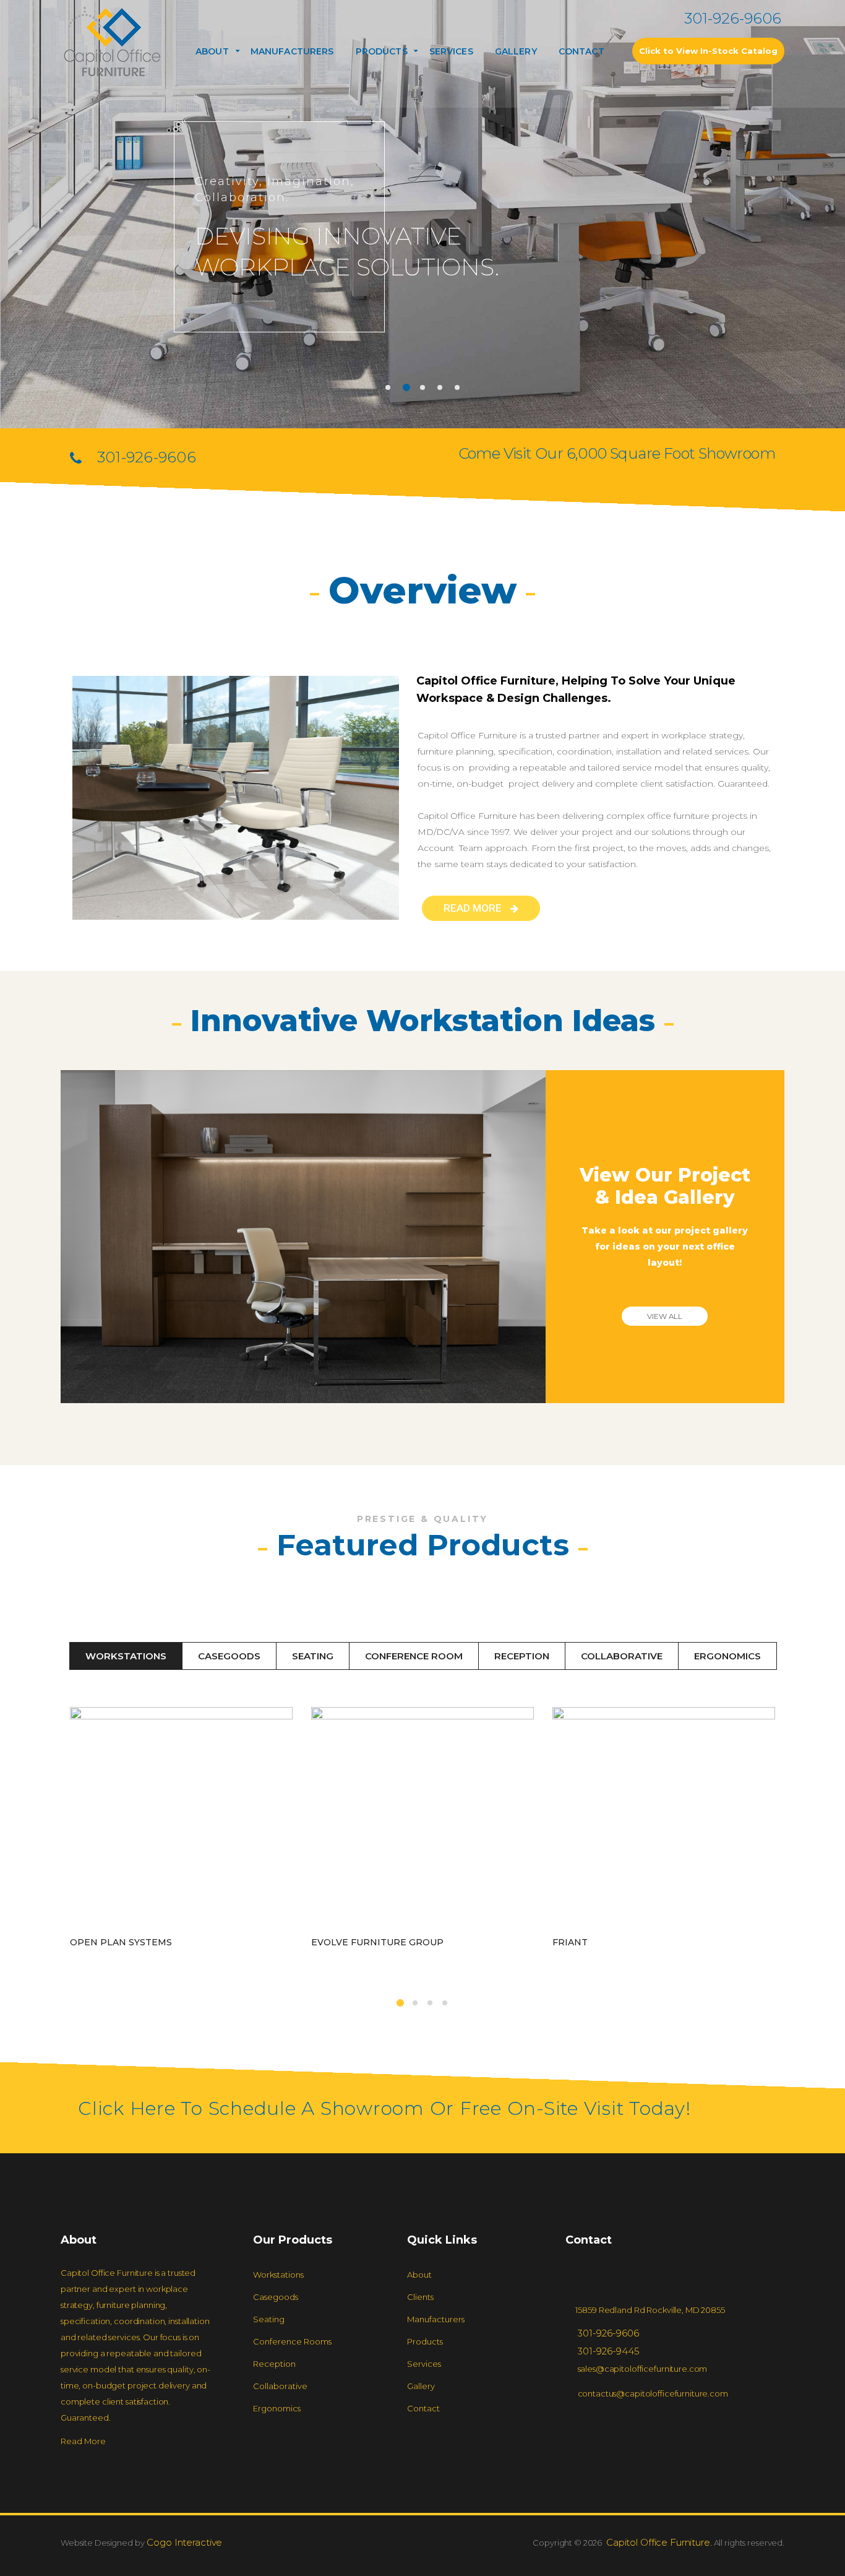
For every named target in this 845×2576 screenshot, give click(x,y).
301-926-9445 (609, 2351)
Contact (581, 51)
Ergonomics (727, 1656)
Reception (522, 1656)
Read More (83, 2441)
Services (451, 51)
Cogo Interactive (184, 2542)
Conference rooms (292, 2341)
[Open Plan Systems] (181, 1818)
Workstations (126, 1656)
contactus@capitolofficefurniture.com (653, 2393)
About (212, 51)
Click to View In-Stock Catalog (708, 51)
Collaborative (622, 1656)
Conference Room (414, 1656)
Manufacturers (292, 51)
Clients (420, 2297)
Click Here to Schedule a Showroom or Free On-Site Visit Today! (384, 2108)
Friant (570, 1942)
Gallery (516, 51)
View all (665, 1316)
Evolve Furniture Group (377, 1942)
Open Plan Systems (121, 1942)
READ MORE (474, 908)
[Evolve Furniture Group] (422, 1818)
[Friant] (664, 1818)
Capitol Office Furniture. (658, 2542)
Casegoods (229, 1656)
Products (425, 2341)
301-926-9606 (733, 18)
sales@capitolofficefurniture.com (643, 2369)
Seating (313, 1656)
